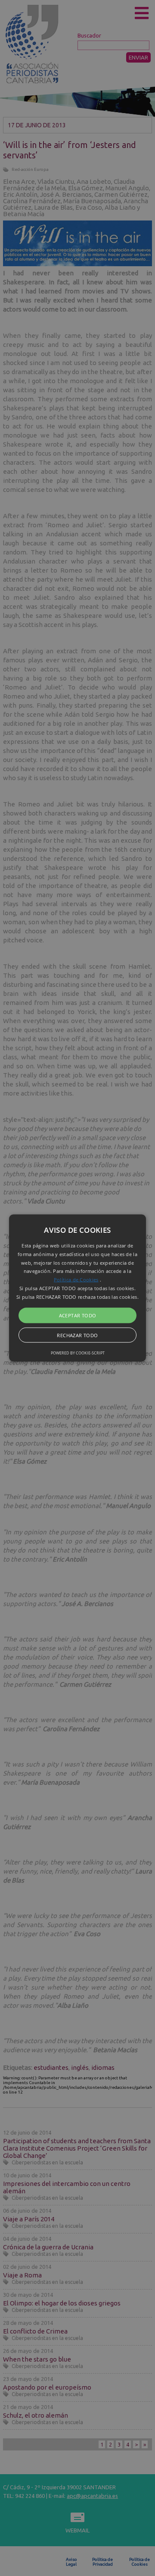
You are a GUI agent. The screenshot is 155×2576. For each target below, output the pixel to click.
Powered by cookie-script (78, 1353)
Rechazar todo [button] (77, 1335)
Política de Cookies (76, 1280)
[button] (77, 1288)
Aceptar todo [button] (78, 1315)
